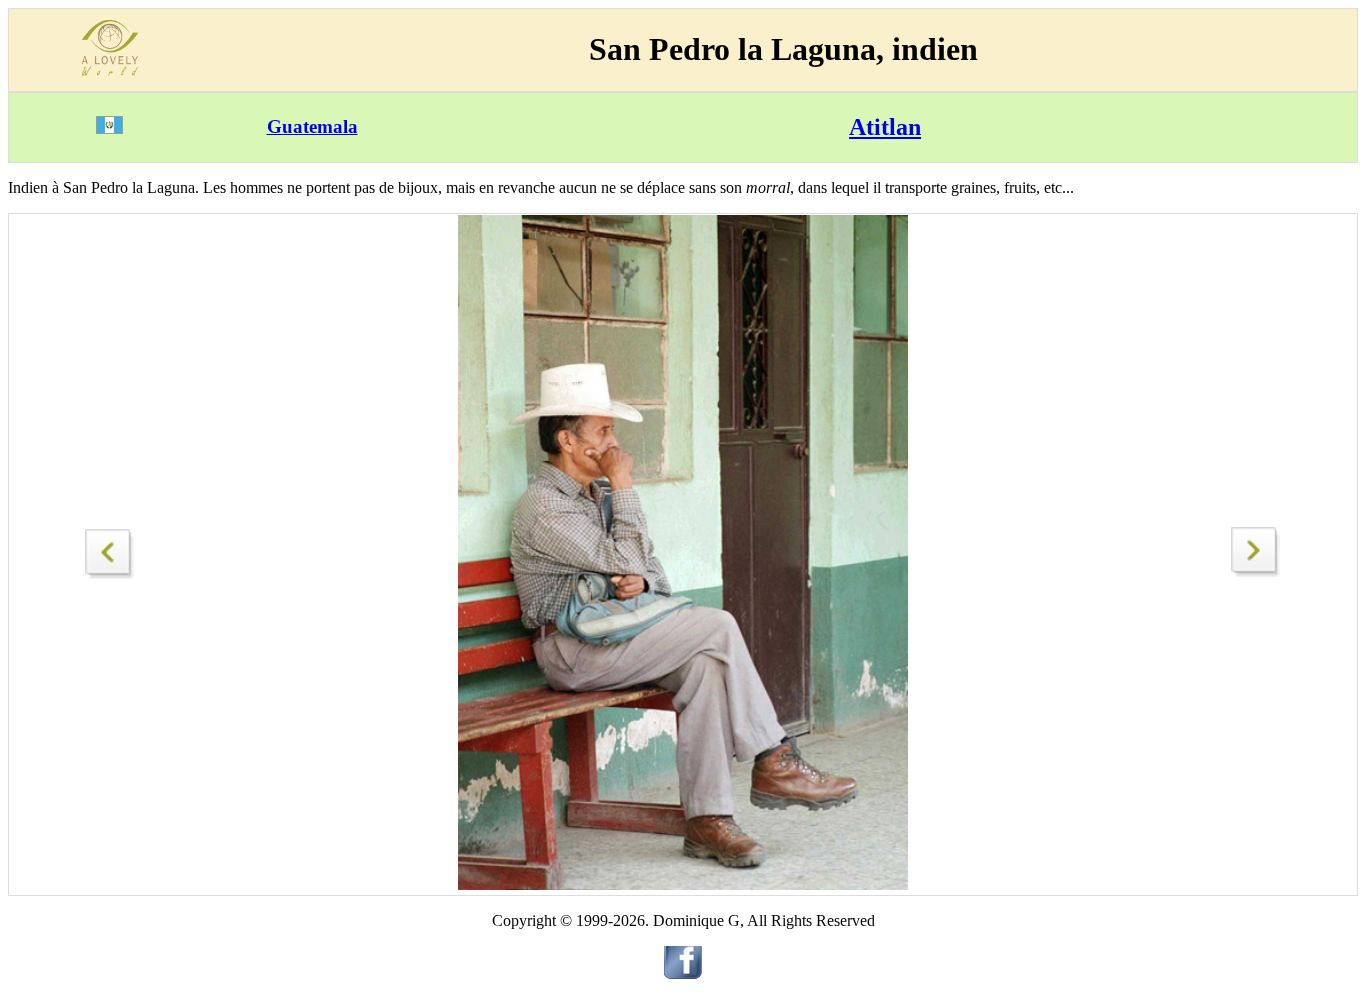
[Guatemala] (109, 128)
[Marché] (1256, 571)
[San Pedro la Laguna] (110, 548)
